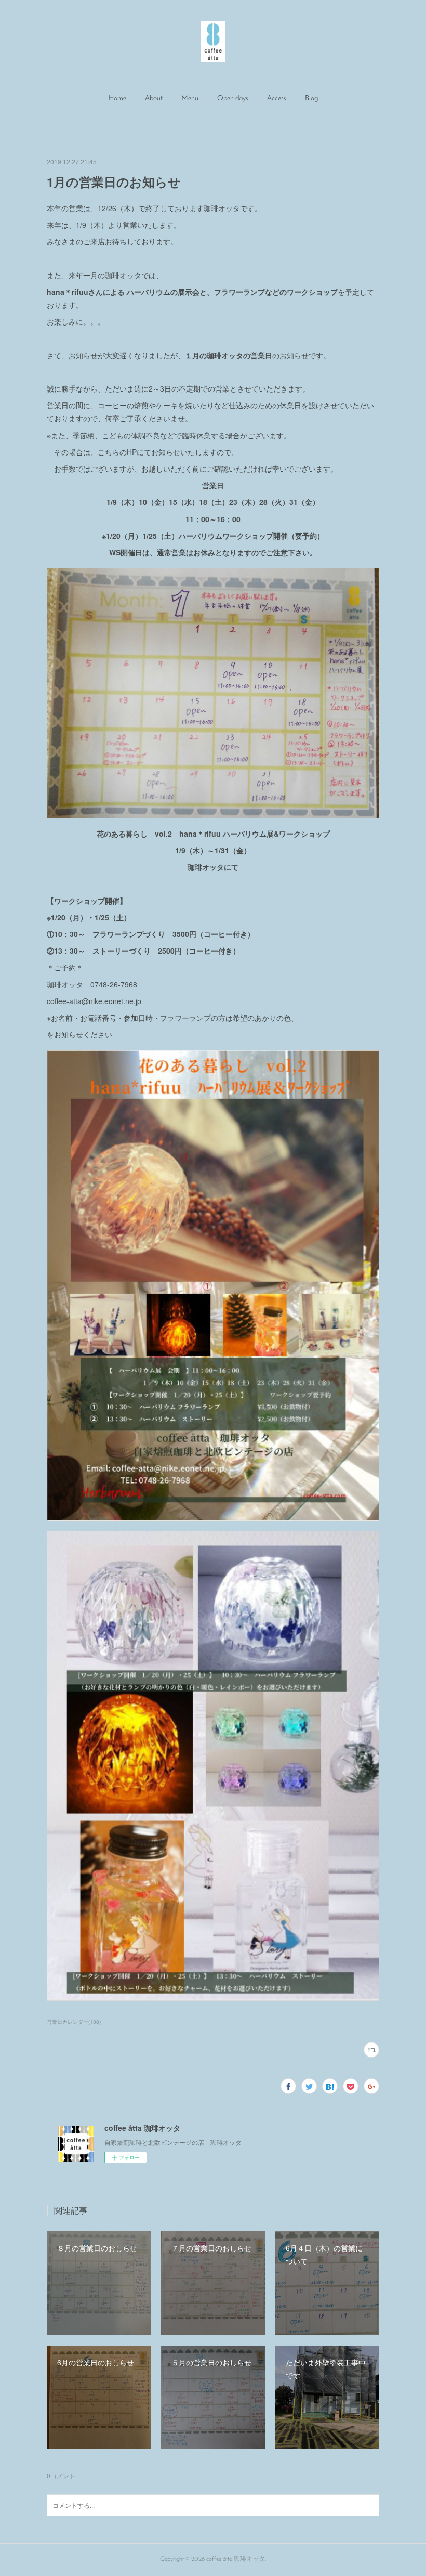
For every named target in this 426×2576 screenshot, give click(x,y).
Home (117, 99)
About (154, 99)
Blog (311, 99)
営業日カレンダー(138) (74, 2022)
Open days (233, 99)
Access (277, 99)
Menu (190, 99)
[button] (117, 99)
